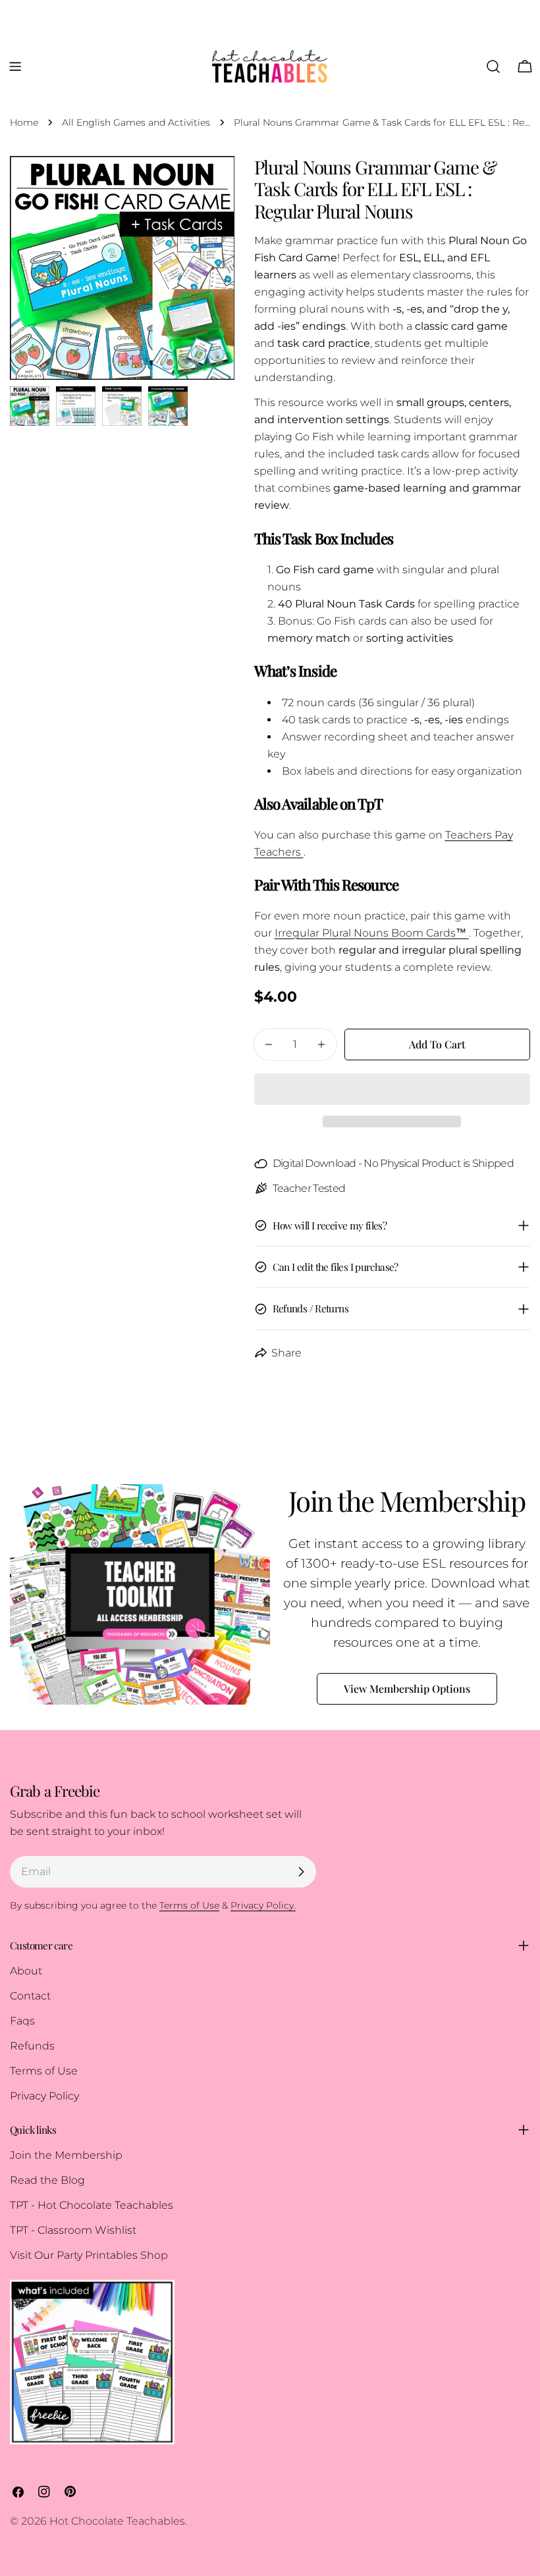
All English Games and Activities (136, 122)
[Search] (493, 66)
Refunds (32, 2046)
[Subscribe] (301, 1872)
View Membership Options (407, 1688)
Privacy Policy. (263, 1905)
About (26, 1971)
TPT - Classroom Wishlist (73, 2230)
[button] (392, 1089)
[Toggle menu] (15, 66)
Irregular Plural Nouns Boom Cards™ (372, 933)
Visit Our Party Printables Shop (89, 2255)
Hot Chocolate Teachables (117, 2521)
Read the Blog (47, 2180)
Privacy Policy (44, 2096)
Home (24, 122)
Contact (30, 1996)
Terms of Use (44, 2071)
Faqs (22, 2021)
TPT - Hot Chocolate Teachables (92, 2205)
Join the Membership (66, 2155)
